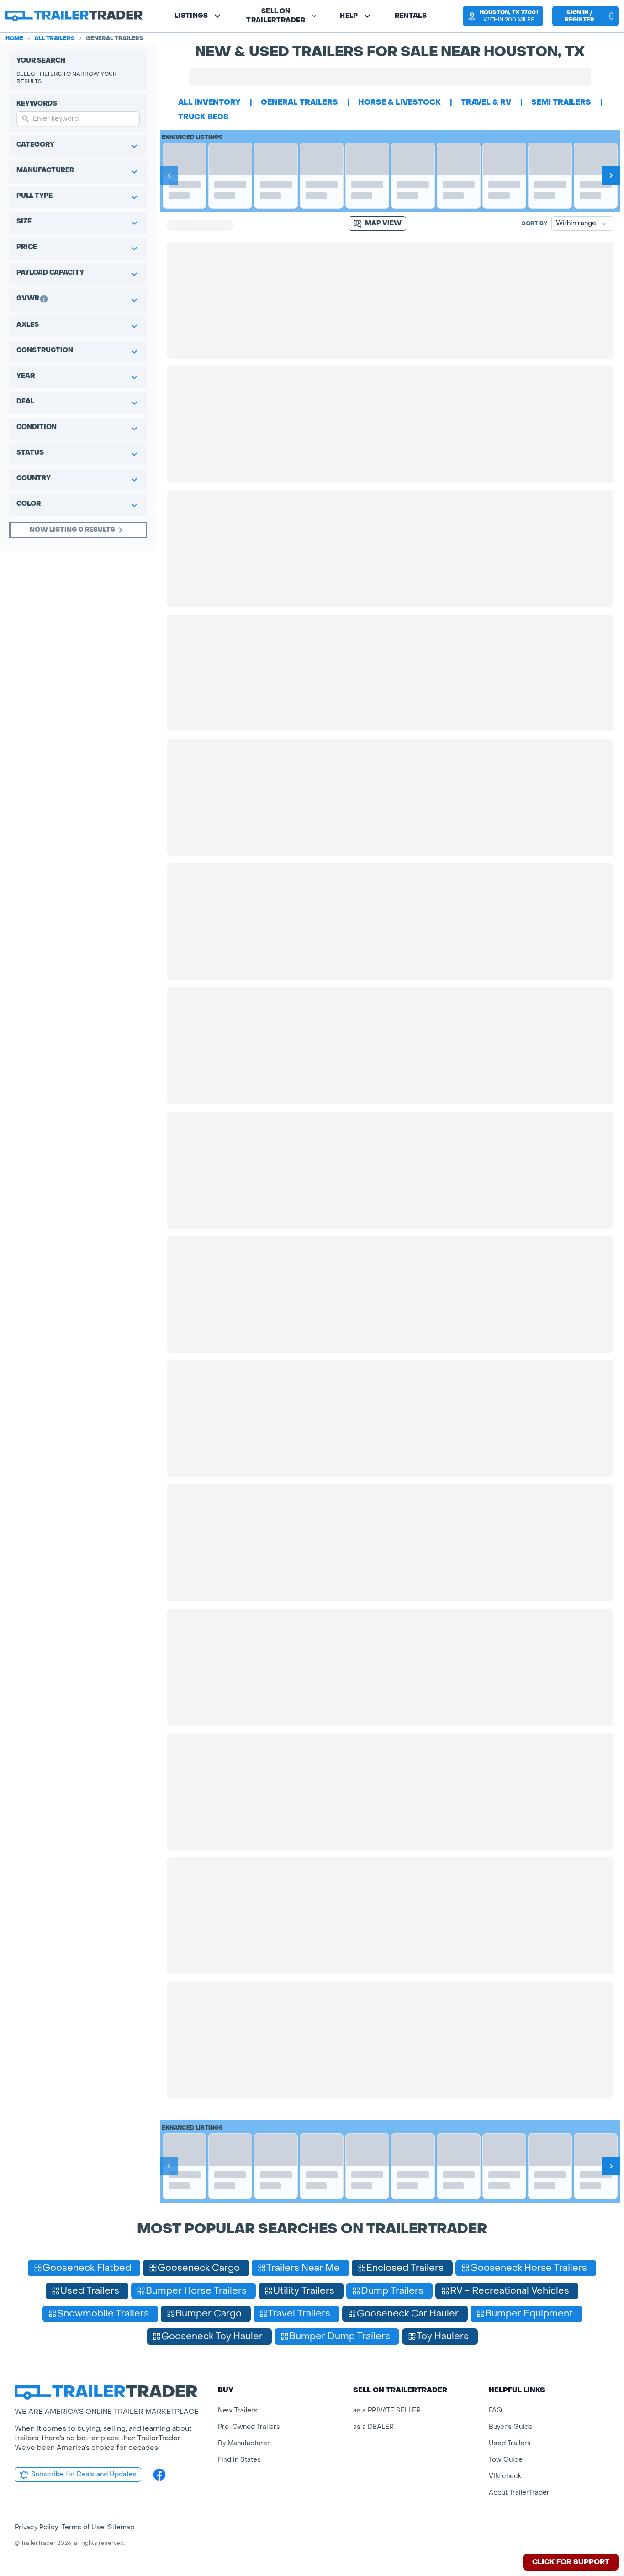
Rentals (411, 16)
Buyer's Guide (511, 2427)
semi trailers (561, 102)
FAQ (495, 2410)
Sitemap (121, 2527)
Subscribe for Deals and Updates (84, 2474)
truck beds (204, 117)
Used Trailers (510, 2443)
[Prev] (169, 175)
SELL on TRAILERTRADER (276, 16)
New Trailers (238, 2410)
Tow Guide (506, 2460)
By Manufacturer (244, 2443)
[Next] (611, 175)
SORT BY (535, 223)
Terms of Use (83, 2527)
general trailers (299, 102)
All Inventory (209, 102)
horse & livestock (399, 102)
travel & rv (486, 102)
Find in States (239, 2460)
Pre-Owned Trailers (249, 2427)
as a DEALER (373, 2427)
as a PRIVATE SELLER (387, 2410)
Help (349, 16)
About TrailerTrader (519, 2493)
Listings (191, 16)
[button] (503, 16)
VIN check (505, 2476)
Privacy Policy (36, 2527)
